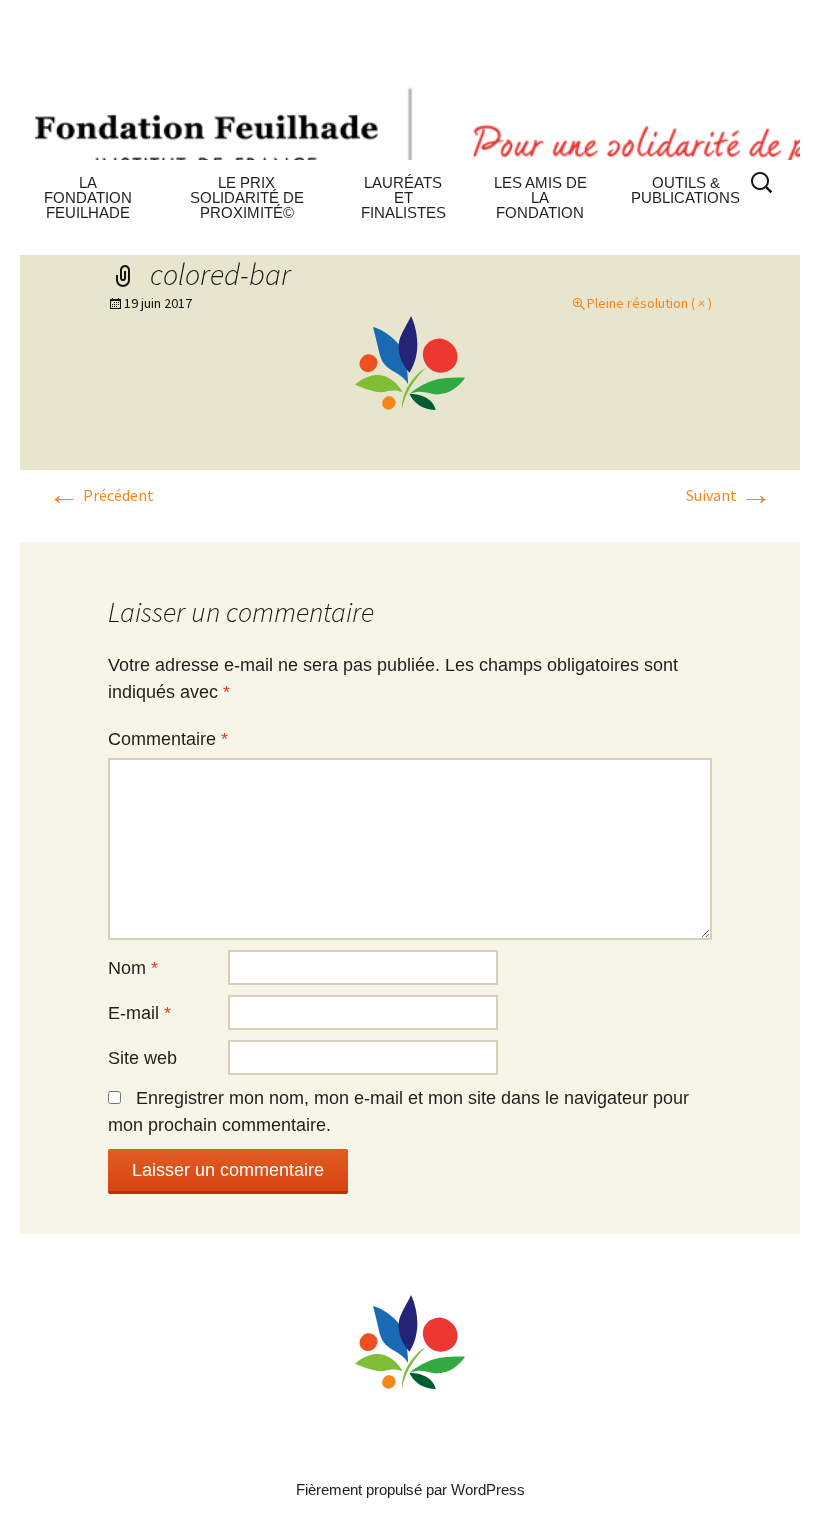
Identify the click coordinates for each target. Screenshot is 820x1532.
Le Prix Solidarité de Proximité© (247, 197)
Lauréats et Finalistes (403, 197)
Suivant (729, 495)
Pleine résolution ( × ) (649, 303)
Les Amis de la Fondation (540, 197)
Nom (133, 968)
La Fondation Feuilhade (88, 197)
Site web (142, 1058)
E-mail (139, 1013)
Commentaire (168, 739)
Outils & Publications (685, 190)
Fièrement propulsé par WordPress (410, 1489)
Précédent (101, 495)
